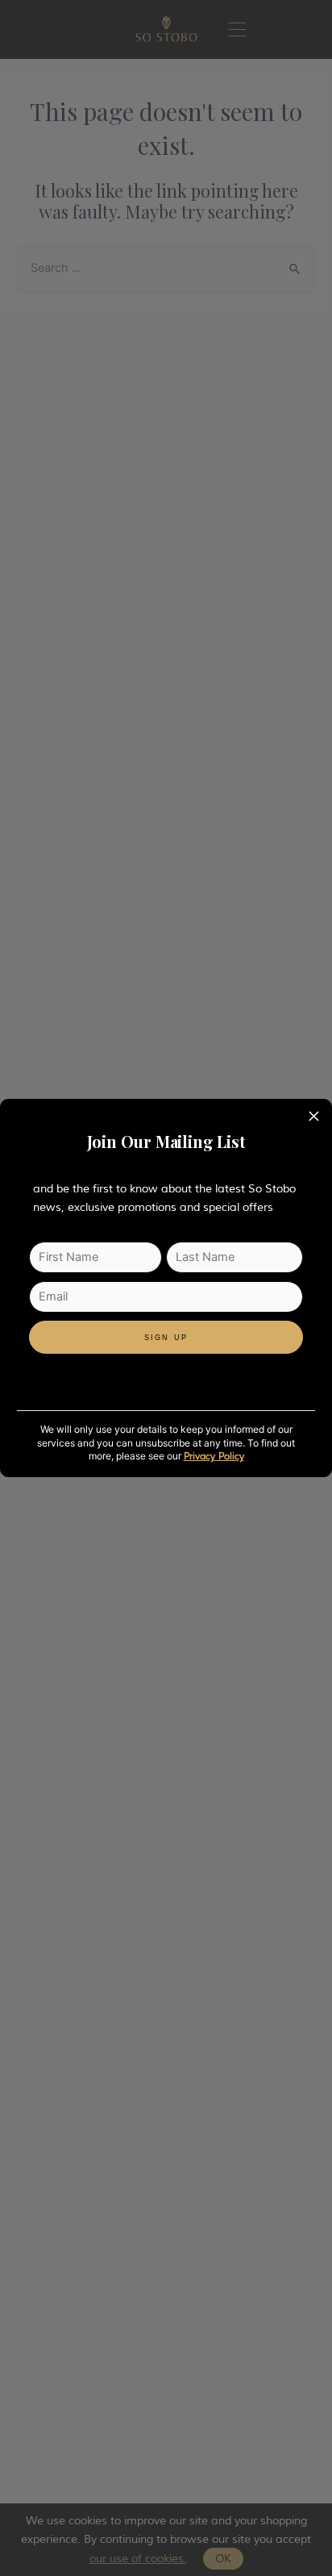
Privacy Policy (214, 1457)
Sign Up (166, 1338)
